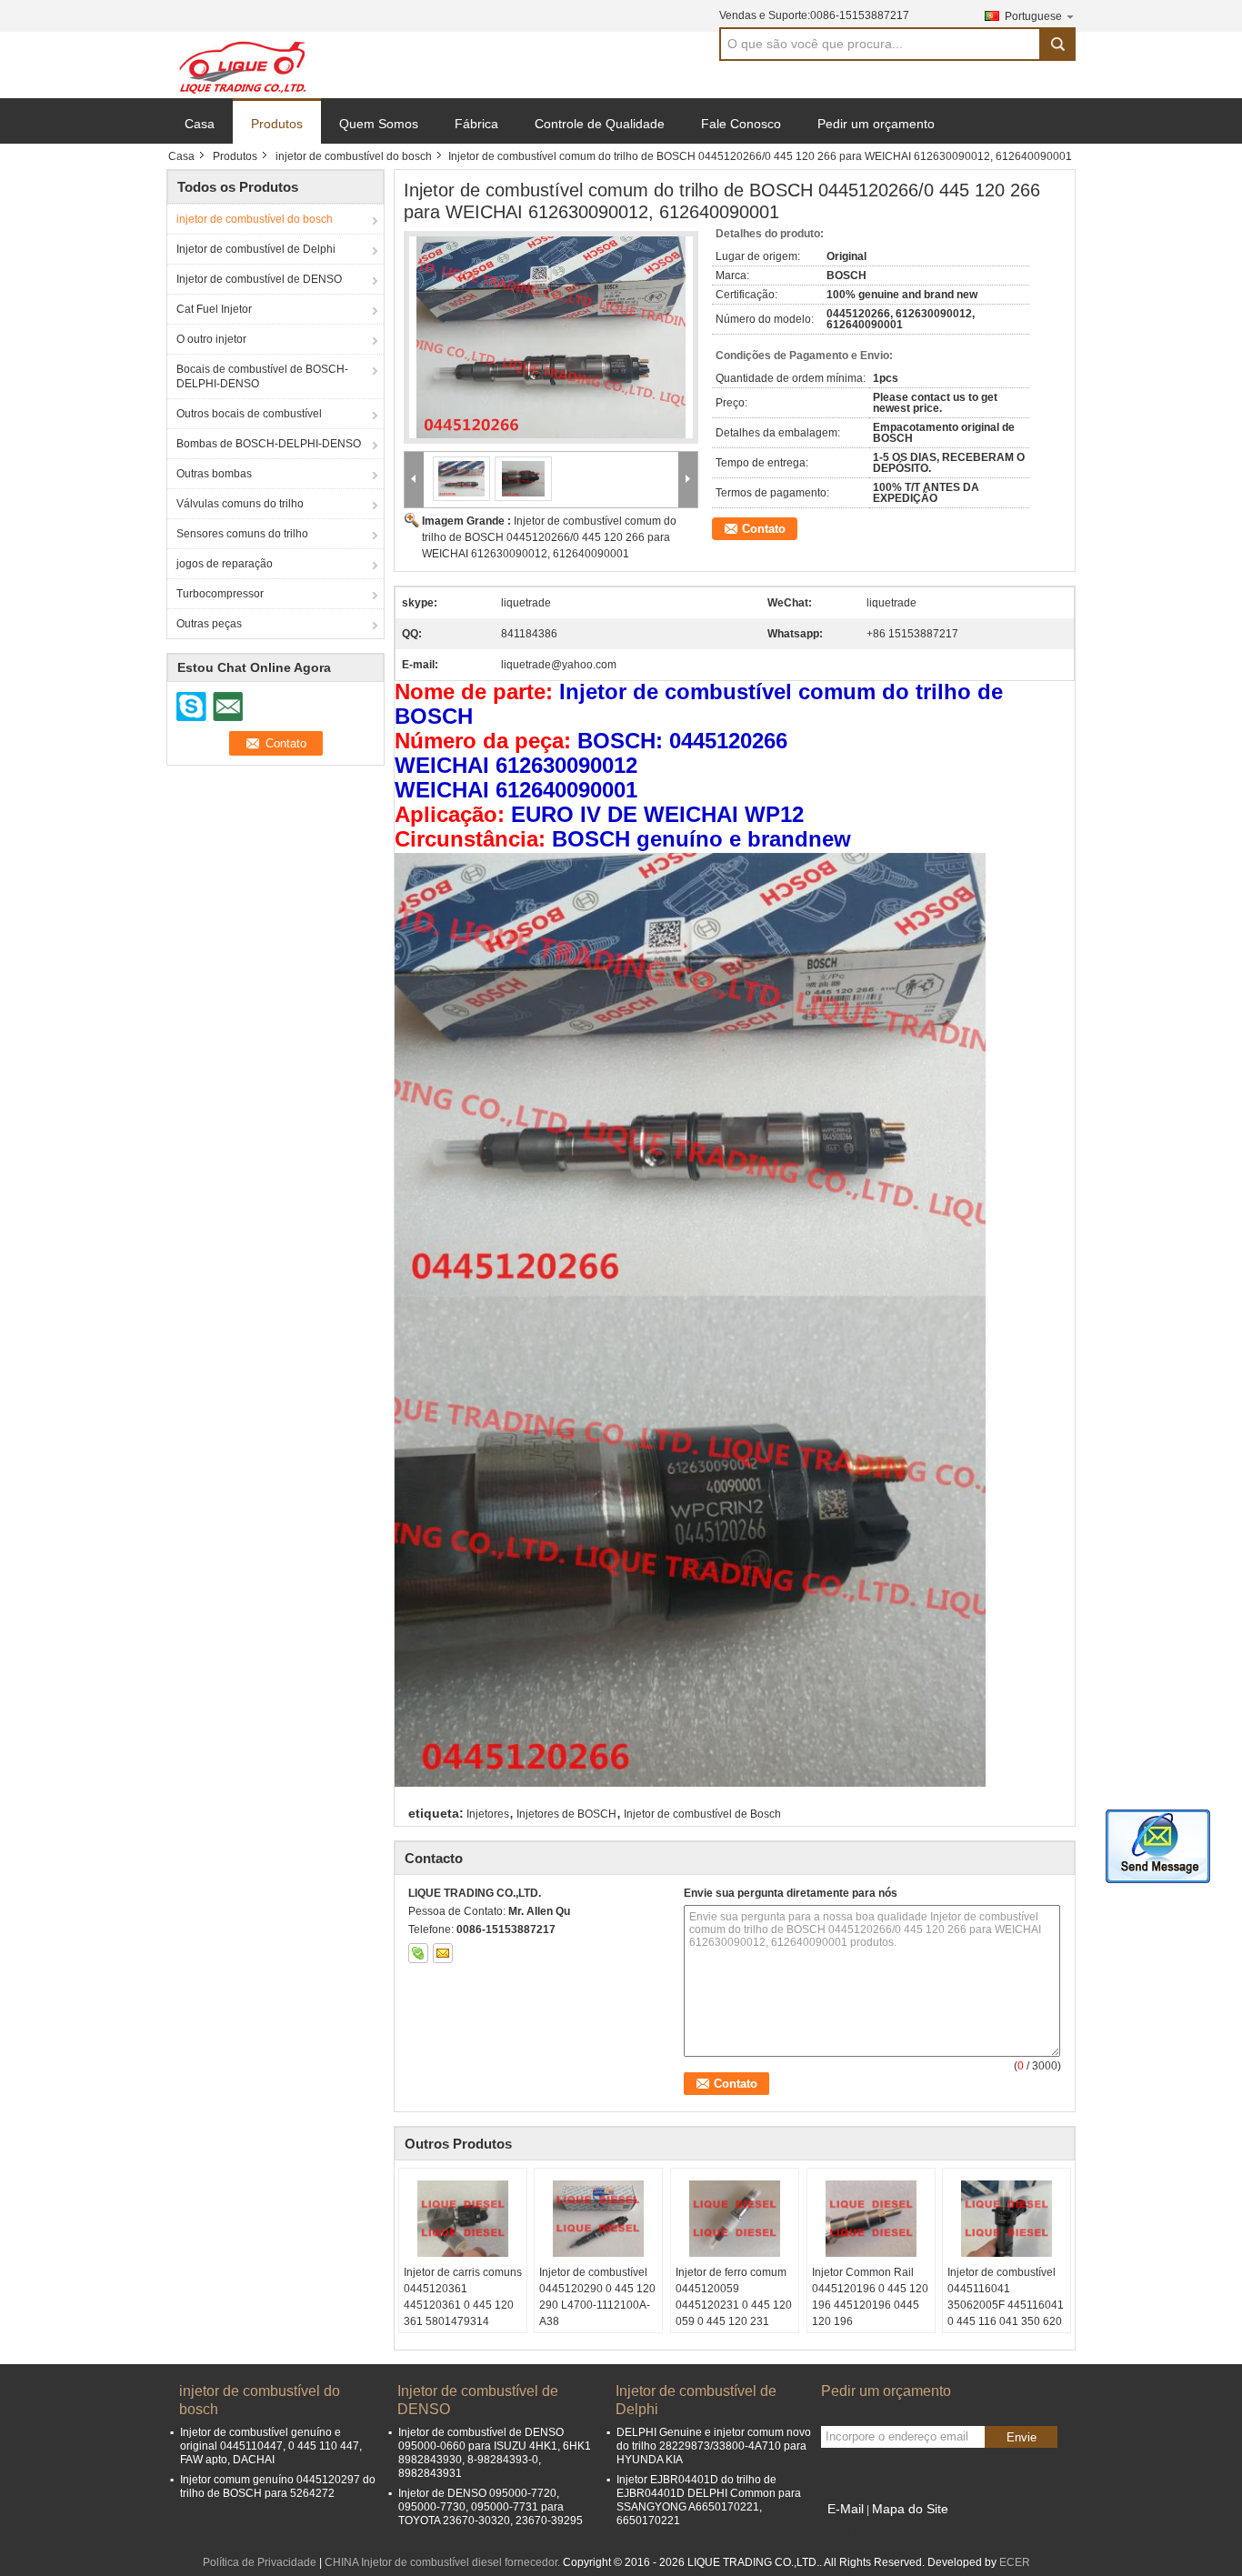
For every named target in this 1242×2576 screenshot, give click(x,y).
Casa (200, 124)
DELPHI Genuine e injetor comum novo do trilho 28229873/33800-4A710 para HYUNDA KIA (714, 2446)
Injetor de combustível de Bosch (702, 1814)
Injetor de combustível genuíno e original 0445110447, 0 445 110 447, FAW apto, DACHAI (271, 2446)
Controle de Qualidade (600, 124)
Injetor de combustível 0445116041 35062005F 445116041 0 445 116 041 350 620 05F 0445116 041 (1006, 2305)
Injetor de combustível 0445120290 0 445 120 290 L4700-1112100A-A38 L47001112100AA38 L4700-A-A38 (597, 2313)
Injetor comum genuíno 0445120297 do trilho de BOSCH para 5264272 (278, 2486)
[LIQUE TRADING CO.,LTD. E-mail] (443, 1953)
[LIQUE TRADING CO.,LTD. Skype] (418, 1953)
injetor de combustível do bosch (354, 156)
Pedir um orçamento (876, 124)
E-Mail (846, 2509)
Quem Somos (379, 124)
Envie (1022, 2437)
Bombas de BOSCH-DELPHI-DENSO (269, 444)
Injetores (488, 1814)
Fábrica (476, 124)
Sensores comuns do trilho (242, 534)
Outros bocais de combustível (249, 414)
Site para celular (872, 2531)
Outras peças (209, 624)
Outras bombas (214, 474)
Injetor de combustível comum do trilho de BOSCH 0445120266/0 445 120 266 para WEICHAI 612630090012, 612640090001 (549, 537)
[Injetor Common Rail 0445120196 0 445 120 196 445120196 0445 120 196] (871, 2219)
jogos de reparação (225, 564)
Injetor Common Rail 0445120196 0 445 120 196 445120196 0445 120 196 (870, 2297)
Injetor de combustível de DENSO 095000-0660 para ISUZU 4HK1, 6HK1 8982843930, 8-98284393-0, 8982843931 (495, 2453)
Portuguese (1033, 16)
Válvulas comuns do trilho (240, 504)
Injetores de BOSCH (566, 1814)
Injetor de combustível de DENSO (259, 279)
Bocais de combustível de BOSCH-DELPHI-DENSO (262, 376)
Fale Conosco (741, 124)
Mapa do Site (910, 2509)
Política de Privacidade (260, 2562)
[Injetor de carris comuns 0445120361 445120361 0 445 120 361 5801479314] (463, 2219)
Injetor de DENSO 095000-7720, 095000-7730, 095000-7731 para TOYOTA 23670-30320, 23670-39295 (491, 2507)
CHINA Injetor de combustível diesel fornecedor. (444, 2562)
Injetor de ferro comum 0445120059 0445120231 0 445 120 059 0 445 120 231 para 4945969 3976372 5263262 (734, 2313)
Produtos (277, 124)
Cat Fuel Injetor (214, 309)
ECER (1015, 2562)
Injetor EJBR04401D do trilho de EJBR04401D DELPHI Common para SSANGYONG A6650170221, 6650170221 (709, 2500)
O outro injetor (211, 339)
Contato (764, 529)
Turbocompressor (220, 594)
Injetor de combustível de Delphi (256, 249)
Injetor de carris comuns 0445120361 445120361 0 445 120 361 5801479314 (463, 2297)
